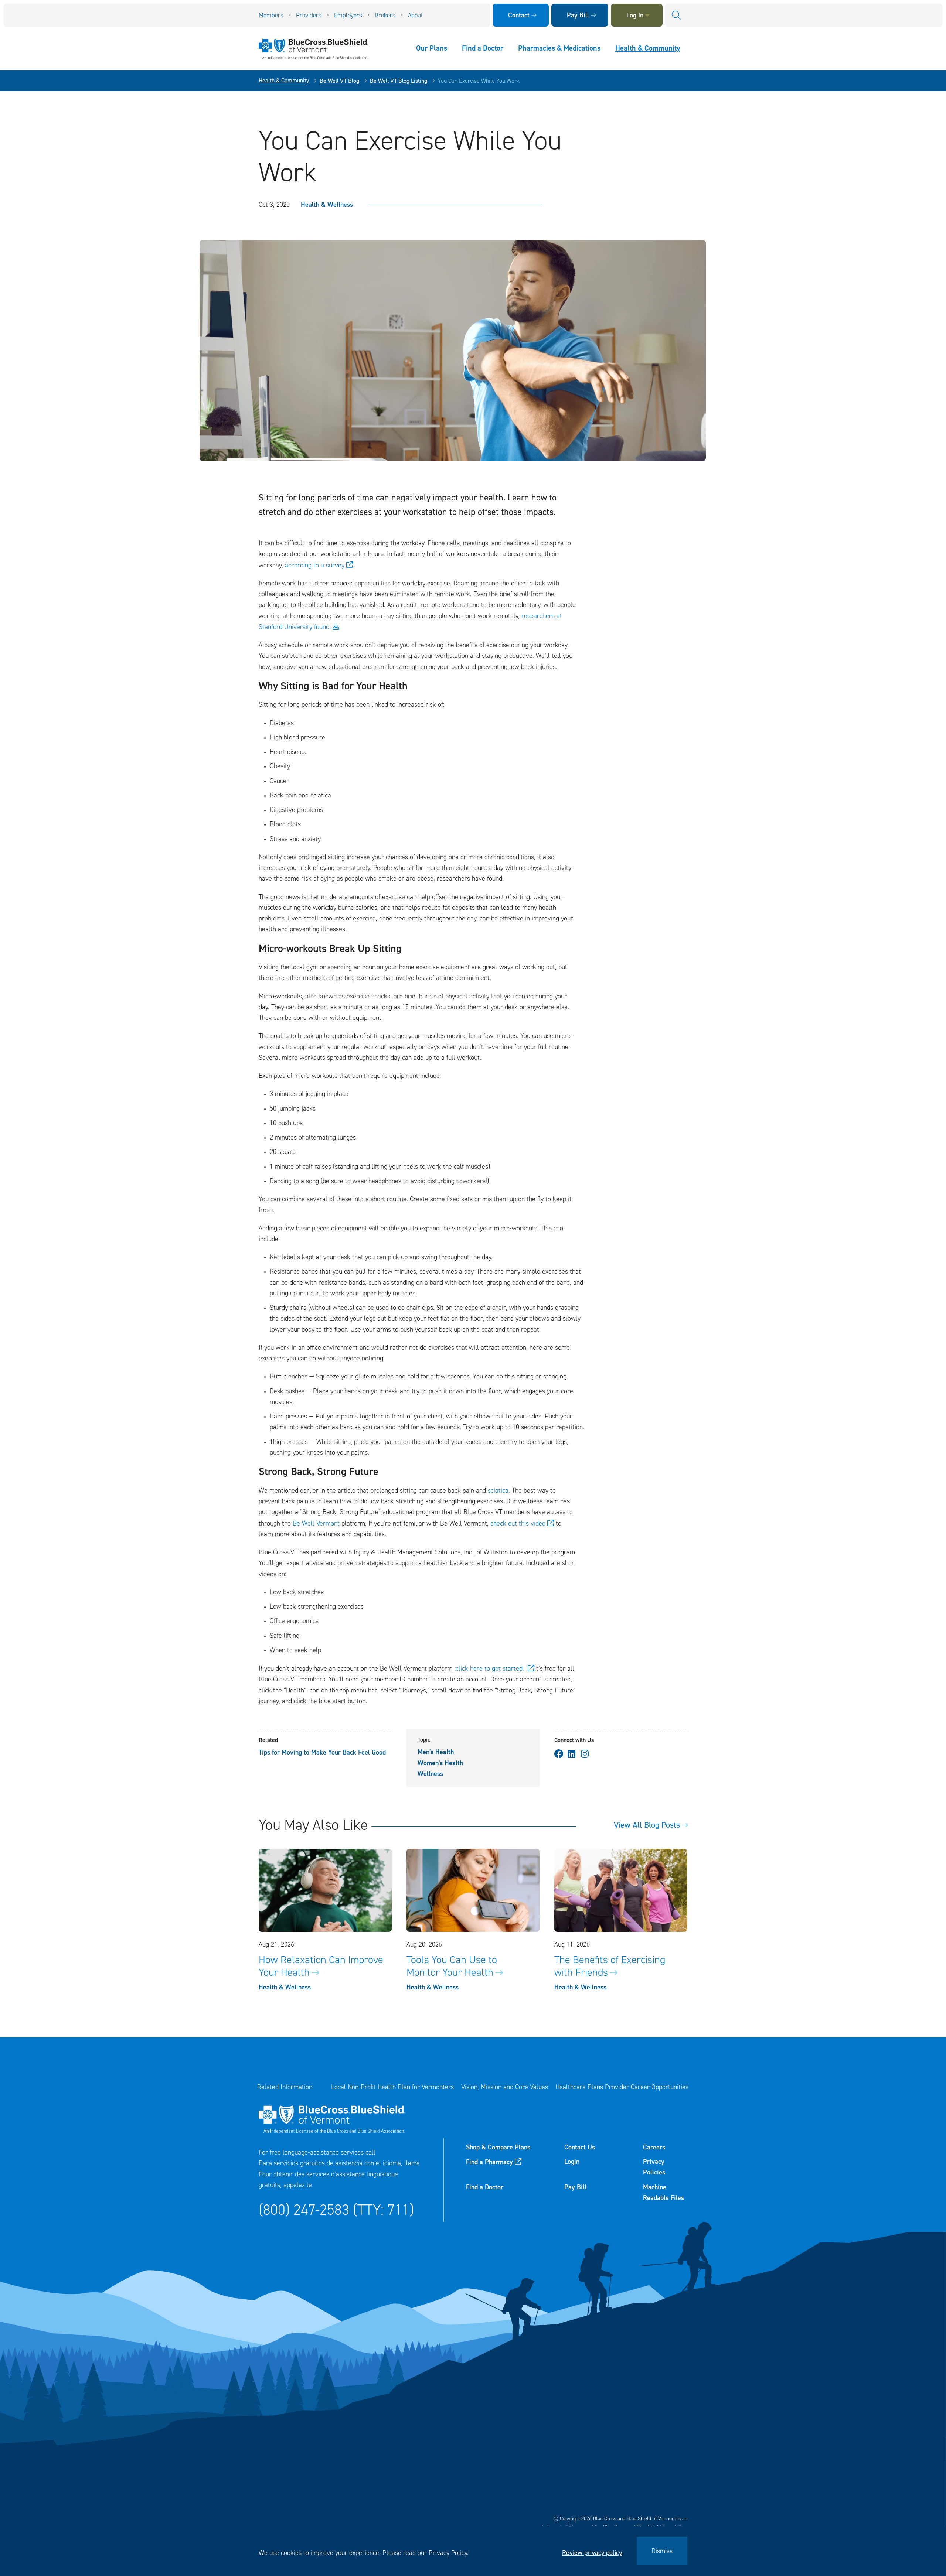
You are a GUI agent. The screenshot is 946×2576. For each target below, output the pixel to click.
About (415, 15)
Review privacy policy (592, 2553)
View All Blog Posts (647, 1825)
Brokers (385, 15)
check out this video (518, 1523)
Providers (309, 15)
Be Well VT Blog (339, 81)
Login (572, 2162)
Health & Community (648, 48)
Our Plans (432, 48)
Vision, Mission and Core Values (505, 2087)
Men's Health (436, 1752)
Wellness (430, 1774)
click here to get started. (491, 1668)
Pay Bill (578, 15)
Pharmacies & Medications (559, 48)
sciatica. (500, 1490)
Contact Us (580, 2147)
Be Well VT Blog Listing (399, 81)
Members (271, 15)
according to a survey (315, 565)
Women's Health (440, 1763)
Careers (654, 2147)
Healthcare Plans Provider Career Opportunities (622, 2087)
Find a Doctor (483, 48)
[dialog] (473, 2551)
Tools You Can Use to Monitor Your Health (452, 1966)
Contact (519, 15)
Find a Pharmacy (489, 2162)
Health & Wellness (327, 205)
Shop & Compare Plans (498, 2147)
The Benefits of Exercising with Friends (610, 1966)
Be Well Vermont (317, 1523)
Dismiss (662, 2551)
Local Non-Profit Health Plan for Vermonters (392, 2087)
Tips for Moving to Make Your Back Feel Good (322, 1752)
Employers (348, 15)
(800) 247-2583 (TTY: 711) (336, 2210)
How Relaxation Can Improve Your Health (321, 1966)
